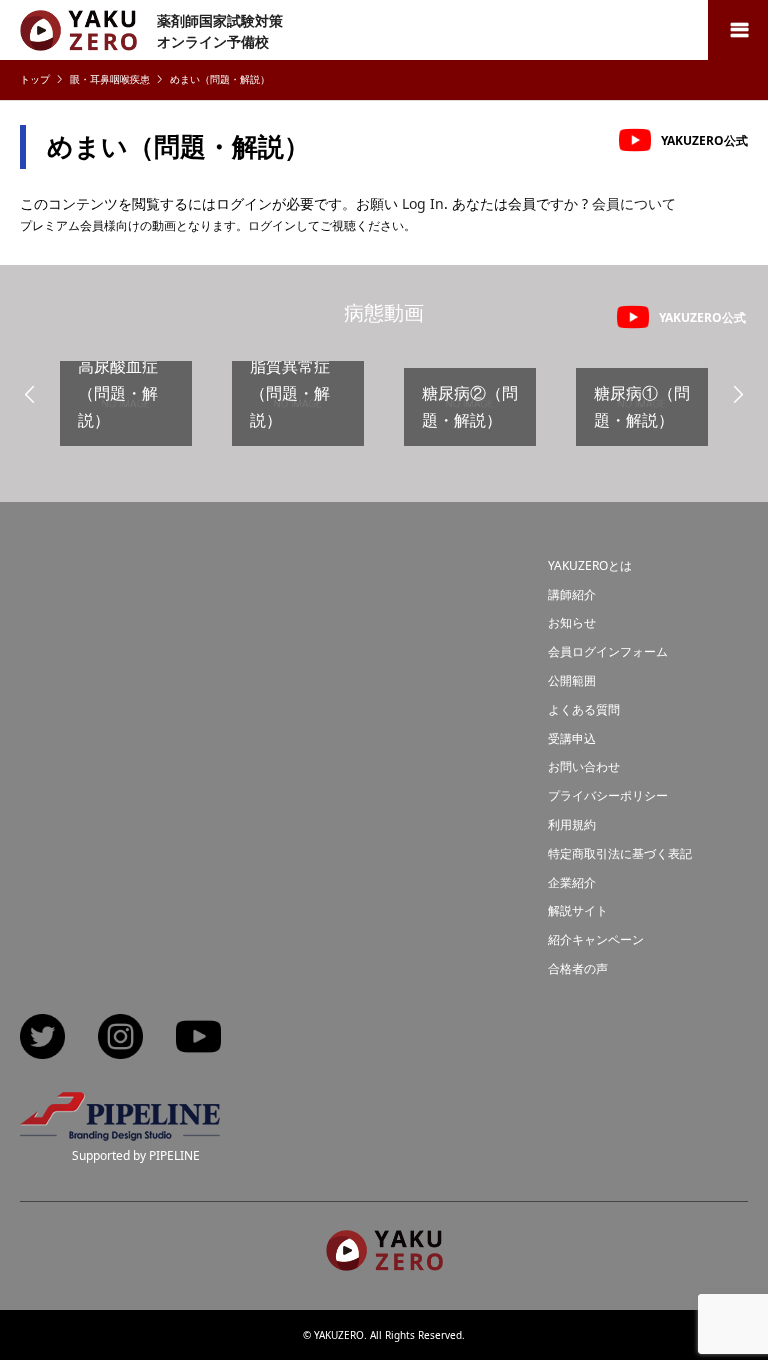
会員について (634, 203)
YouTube (198, 1038)
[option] (126, 411)
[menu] (738, 30)
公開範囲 (572, 680)
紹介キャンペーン (596, 939)
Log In (423, 203)
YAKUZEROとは (590, 565)
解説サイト (578, 910)
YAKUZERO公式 (704, 140)
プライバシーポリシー (608, 795)
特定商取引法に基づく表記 (620, 853)
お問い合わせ (584, 766)
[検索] (693, 30)
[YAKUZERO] (384, 1262)
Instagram (120, 1038)
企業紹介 (572, 882)
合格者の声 (578, 968)
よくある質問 (584, 709)
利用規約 (572, 824)
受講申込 (572, 738)
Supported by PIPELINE (136, 1155)
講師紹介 (572, 594)
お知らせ (572, 622)
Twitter (42, 1038)
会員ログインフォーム (608, 651)
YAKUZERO (339, 1335)
